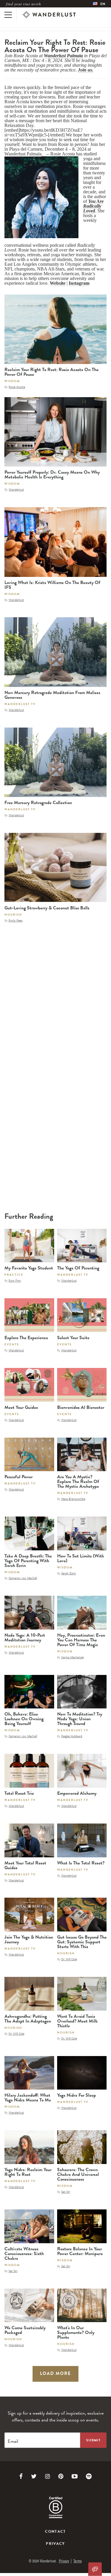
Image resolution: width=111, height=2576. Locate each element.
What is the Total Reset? (81, 1863)
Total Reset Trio (19, 1793)
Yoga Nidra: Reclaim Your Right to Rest (28, 2172)
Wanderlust (16, 489)
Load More (56, 2373)
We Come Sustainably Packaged (25, 2330)
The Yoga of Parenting (78, 1268)
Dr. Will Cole (69, 1959)
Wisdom (12, 381)
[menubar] (99, 4)
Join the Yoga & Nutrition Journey (29, 1939)
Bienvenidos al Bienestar (81, 1407)
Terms (78, 2561)
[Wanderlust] (49, 15)
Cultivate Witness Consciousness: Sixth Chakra (24, 2254)
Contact (55, 2532)
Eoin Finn (15, 1280)
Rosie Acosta (17, 387)
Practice (14, 1275)
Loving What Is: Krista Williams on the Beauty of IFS (52, 585)
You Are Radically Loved (93, 206)
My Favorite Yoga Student (29, 1268)
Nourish (13, 915)
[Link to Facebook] (21, 2476)
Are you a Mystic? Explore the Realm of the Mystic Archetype (78, 1482)
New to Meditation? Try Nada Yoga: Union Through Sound (80, 1719)
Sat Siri (66, 2192)
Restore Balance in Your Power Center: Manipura (80, 2251)
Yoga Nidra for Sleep (77, 2095)
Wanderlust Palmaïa (63, 56)
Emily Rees (16, 920)
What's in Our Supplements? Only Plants (76, 2332)
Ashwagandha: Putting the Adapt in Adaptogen (28, 2019)
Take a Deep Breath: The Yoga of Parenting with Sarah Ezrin (28, 1561)
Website (58, 283)
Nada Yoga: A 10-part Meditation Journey (25, 1638)
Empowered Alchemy (77, 1793)
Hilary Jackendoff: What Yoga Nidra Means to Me (28, 2098)
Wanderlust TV (20, 704)
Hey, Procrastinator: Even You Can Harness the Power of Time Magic (81, 1640)
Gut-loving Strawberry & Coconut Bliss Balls (47, 908)
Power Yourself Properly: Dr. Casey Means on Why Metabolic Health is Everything (52, 475)
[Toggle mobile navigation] (8, 15)
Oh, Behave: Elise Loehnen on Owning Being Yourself (24, 1719)
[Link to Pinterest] (61, 2476)
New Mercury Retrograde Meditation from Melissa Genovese (52, 695)
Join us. (86, 70)
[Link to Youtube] (75, 2476)
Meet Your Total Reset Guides (25, 1865)
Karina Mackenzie (73, 1657)
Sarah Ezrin (69, 1573)
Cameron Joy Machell (23, 1578)
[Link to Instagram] (48, 2476)
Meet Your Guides (21, 1407)
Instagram (79, 283)
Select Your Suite (73, 1338)
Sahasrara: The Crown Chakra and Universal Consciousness (78, 2174)
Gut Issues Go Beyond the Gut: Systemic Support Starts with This (82, 1942)
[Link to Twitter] (34, 2476)
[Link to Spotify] (89, 2476)
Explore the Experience (26, 1338)
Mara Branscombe (73, 1499)
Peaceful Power (18, 1477)
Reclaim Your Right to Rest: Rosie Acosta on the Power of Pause (52, 372)
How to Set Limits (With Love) (81, 1558)
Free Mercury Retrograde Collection (38, 803)
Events (12, 1344)
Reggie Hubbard (72, 1736)
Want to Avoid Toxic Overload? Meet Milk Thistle (77, 2021)
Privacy (55, 2544)
